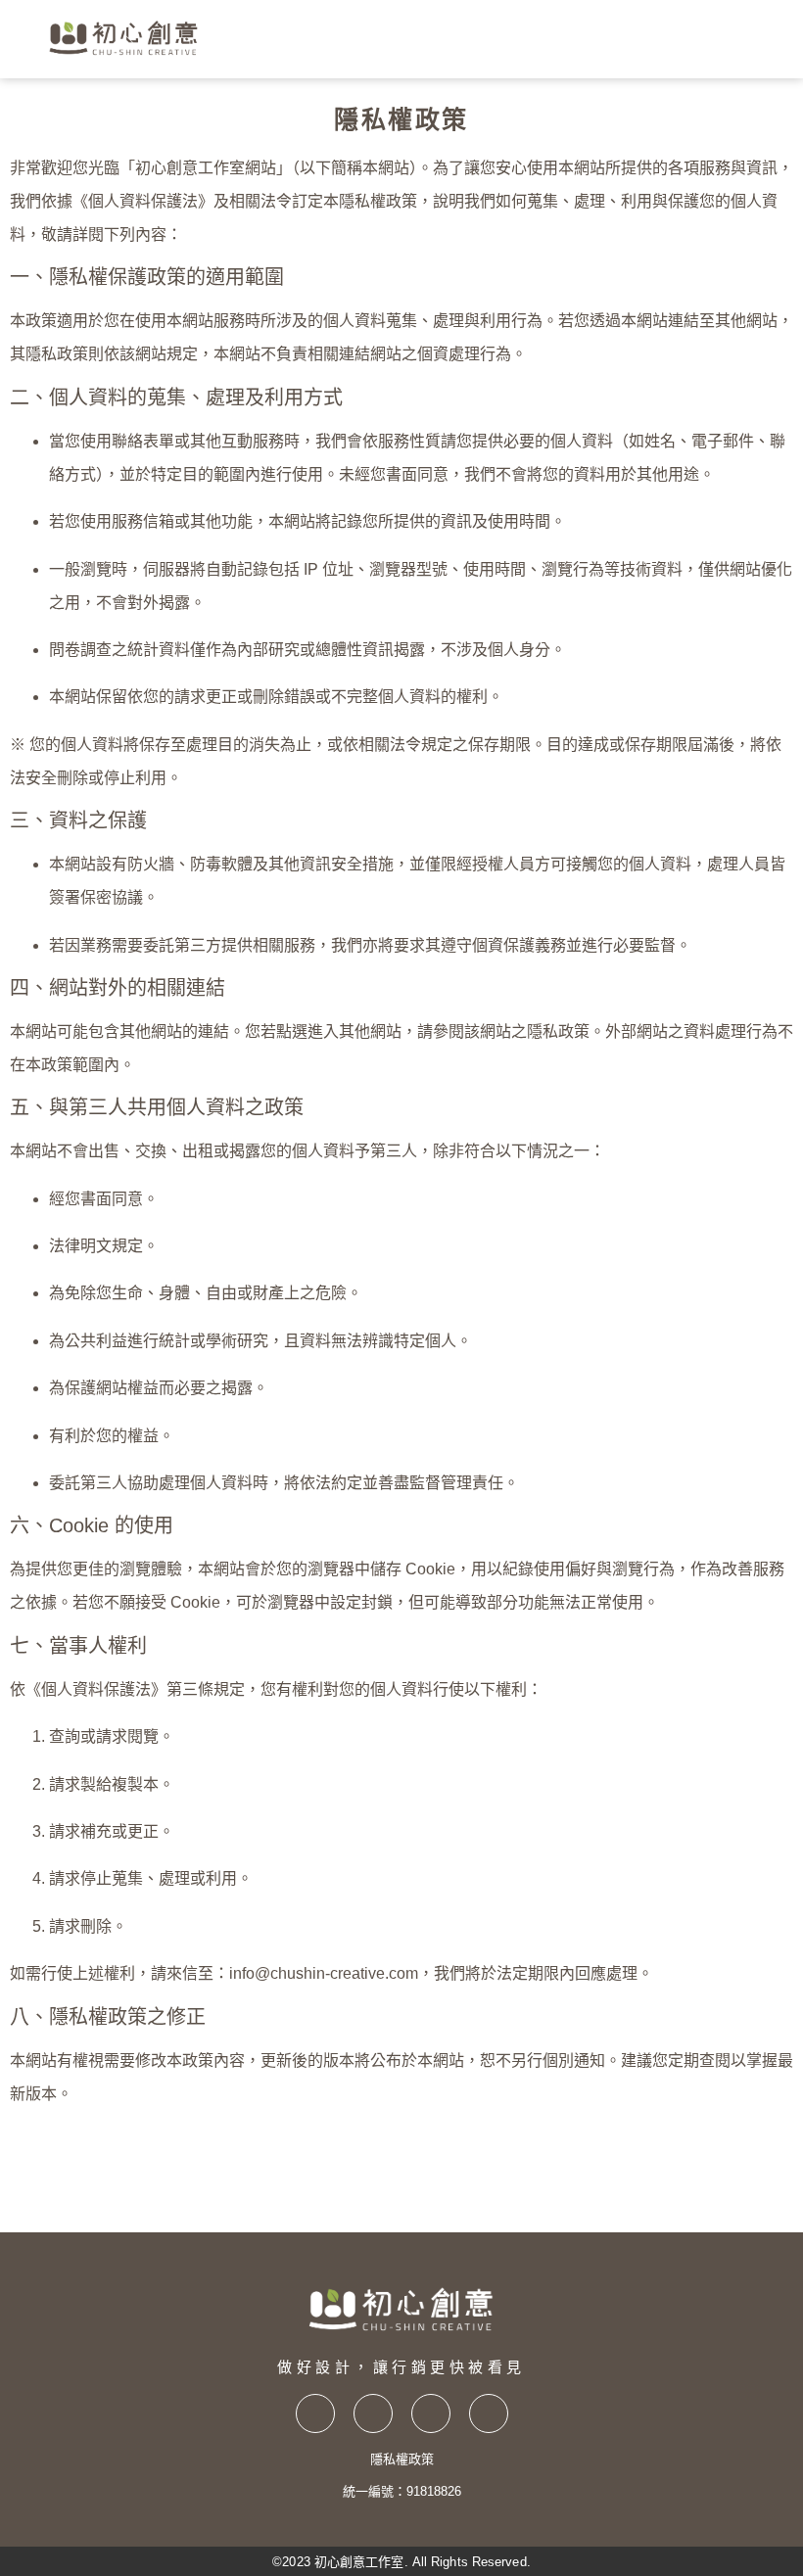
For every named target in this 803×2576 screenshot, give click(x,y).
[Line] (489, 2413)
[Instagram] (373, 2413)
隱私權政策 (402, 2459)
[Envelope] (431, 2413)
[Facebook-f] (315, 2413)
